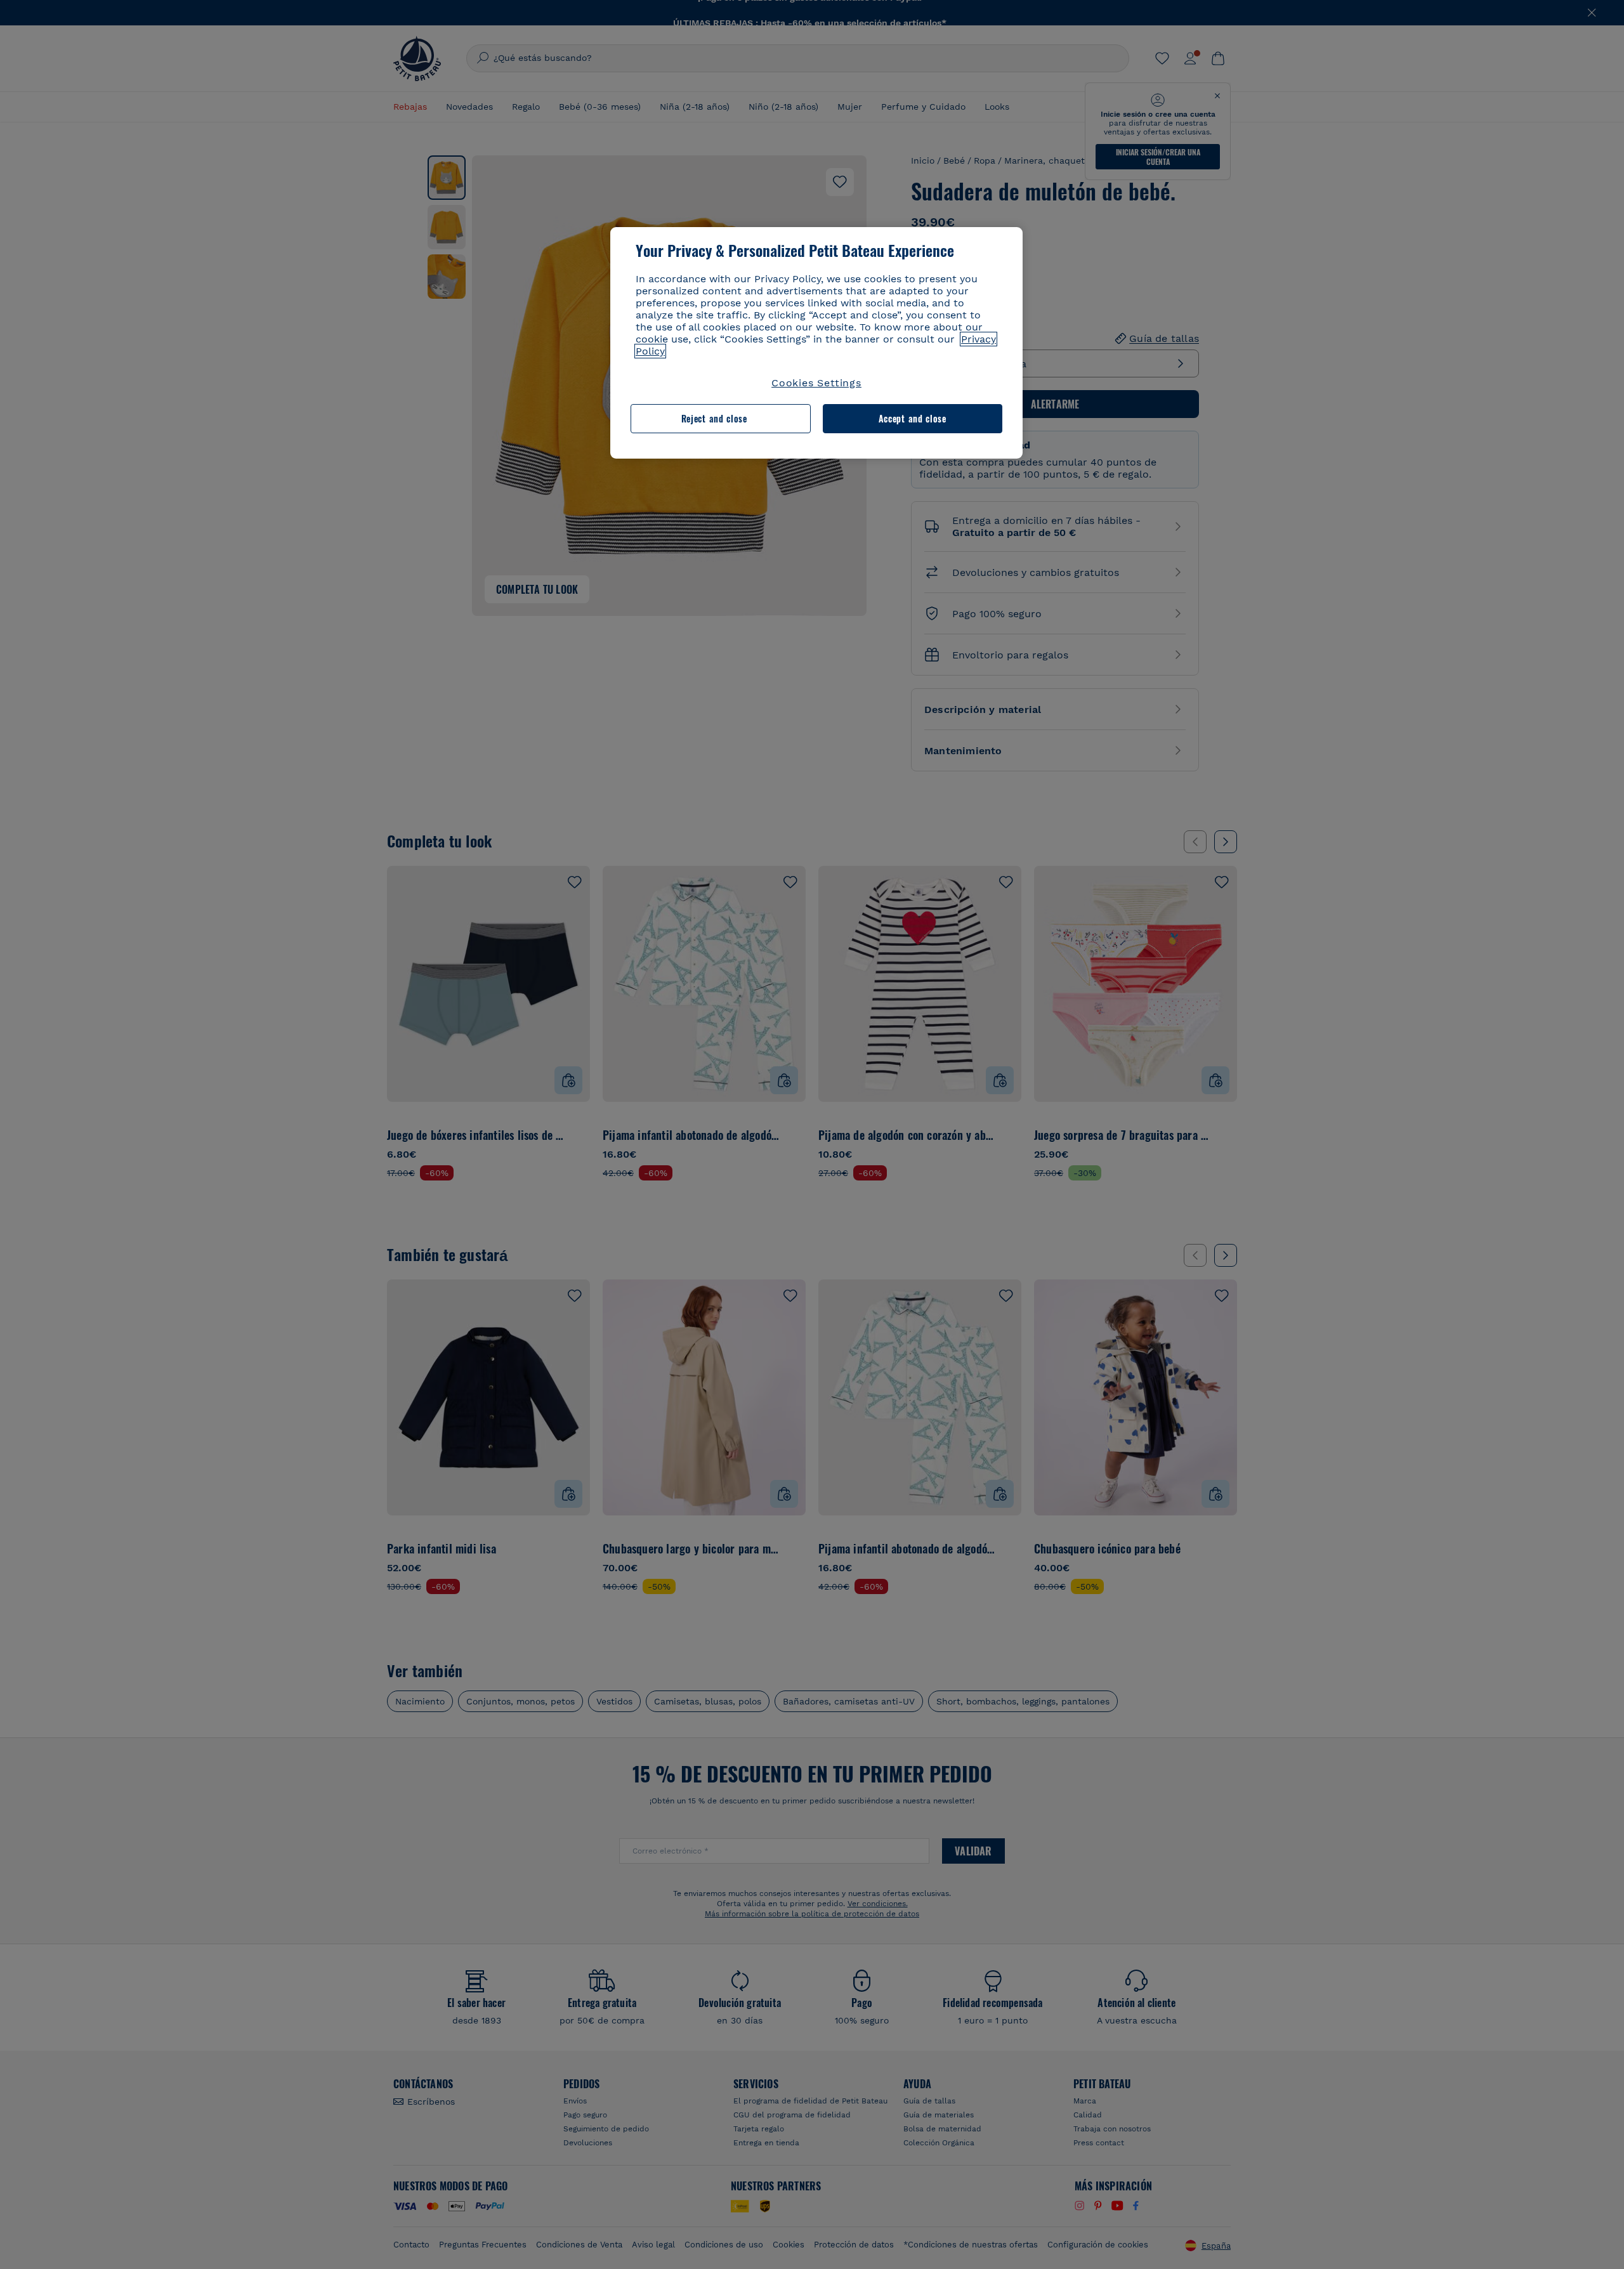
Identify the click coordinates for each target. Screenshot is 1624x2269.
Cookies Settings (816, 383)
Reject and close (714, 418)
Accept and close (913, 418)
